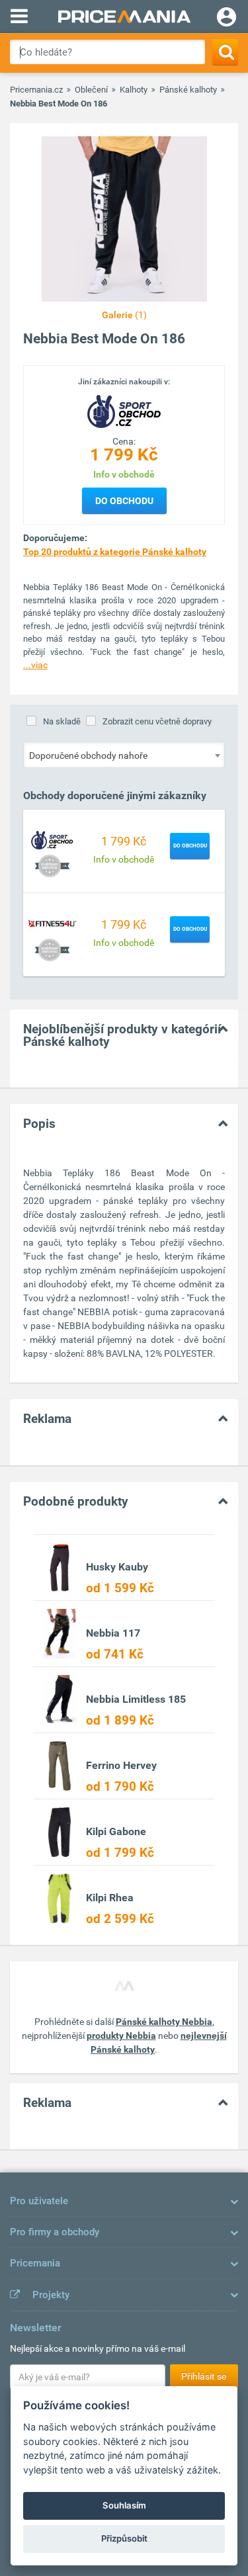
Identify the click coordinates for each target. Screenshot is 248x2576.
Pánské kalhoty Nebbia (164, 2022)
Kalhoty (134, 90)
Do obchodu (124, 501)
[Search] (225, 52)
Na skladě (62, 721)
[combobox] (124, 755)
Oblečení (91, 90)
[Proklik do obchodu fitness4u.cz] (52, 923)
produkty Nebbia (121, 2036)
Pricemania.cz (36, 90)
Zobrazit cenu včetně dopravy (157, 721)
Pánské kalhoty (188, 90)
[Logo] (124, 411)
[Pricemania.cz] (124, 17)
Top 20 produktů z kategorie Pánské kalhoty (115, 552)
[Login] (227, 19)
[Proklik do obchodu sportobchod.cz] (52, 839)
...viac (35, 665)
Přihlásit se (204, 2376)
